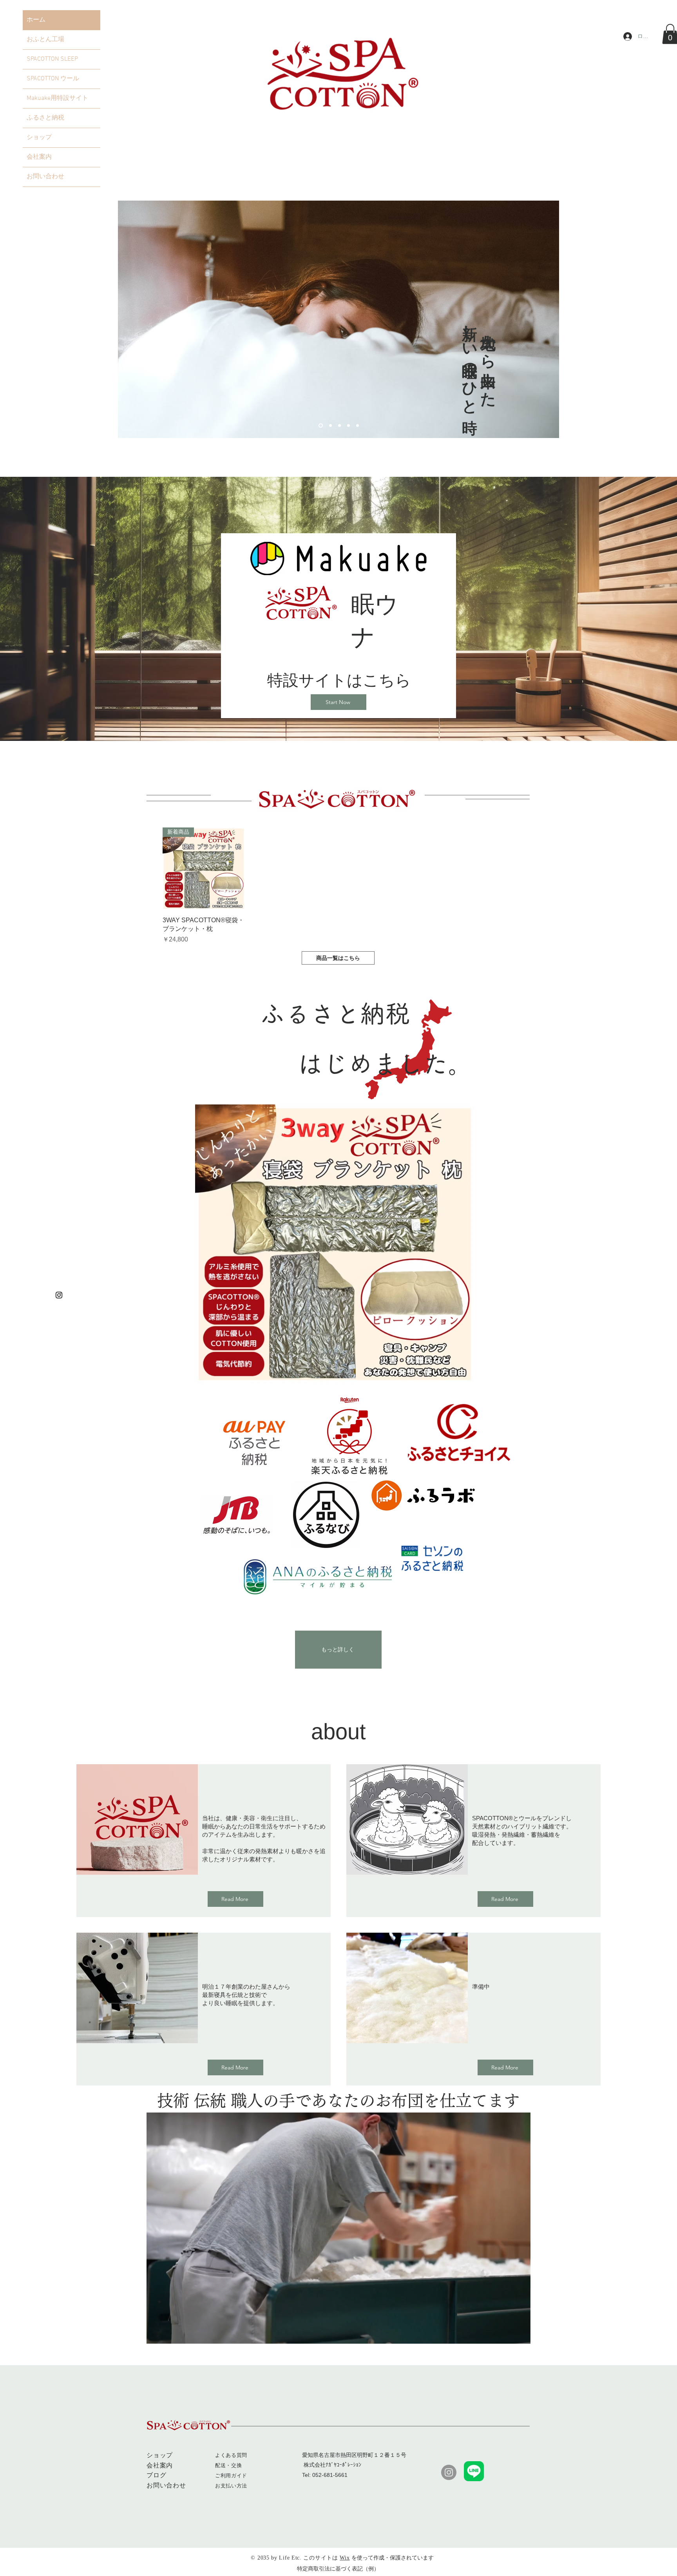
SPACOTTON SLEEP (52, 59)
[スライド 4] (348, 426)
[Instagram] (59, 1295)
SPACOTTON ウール (53, 79)
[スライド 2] (358, 426)
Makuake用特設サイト (57, 98)
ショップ (39, 138)
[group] (338, 886)
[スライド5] (338, 426)
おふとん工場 (45, 40)
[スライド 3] (329, 426)
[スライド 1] (320, 426)
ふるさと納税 (45, 118)
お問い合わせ (45, 177)
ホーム (36, 20)
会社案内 (39, 157)
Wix (345, 2558)
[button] (520, 2335)
